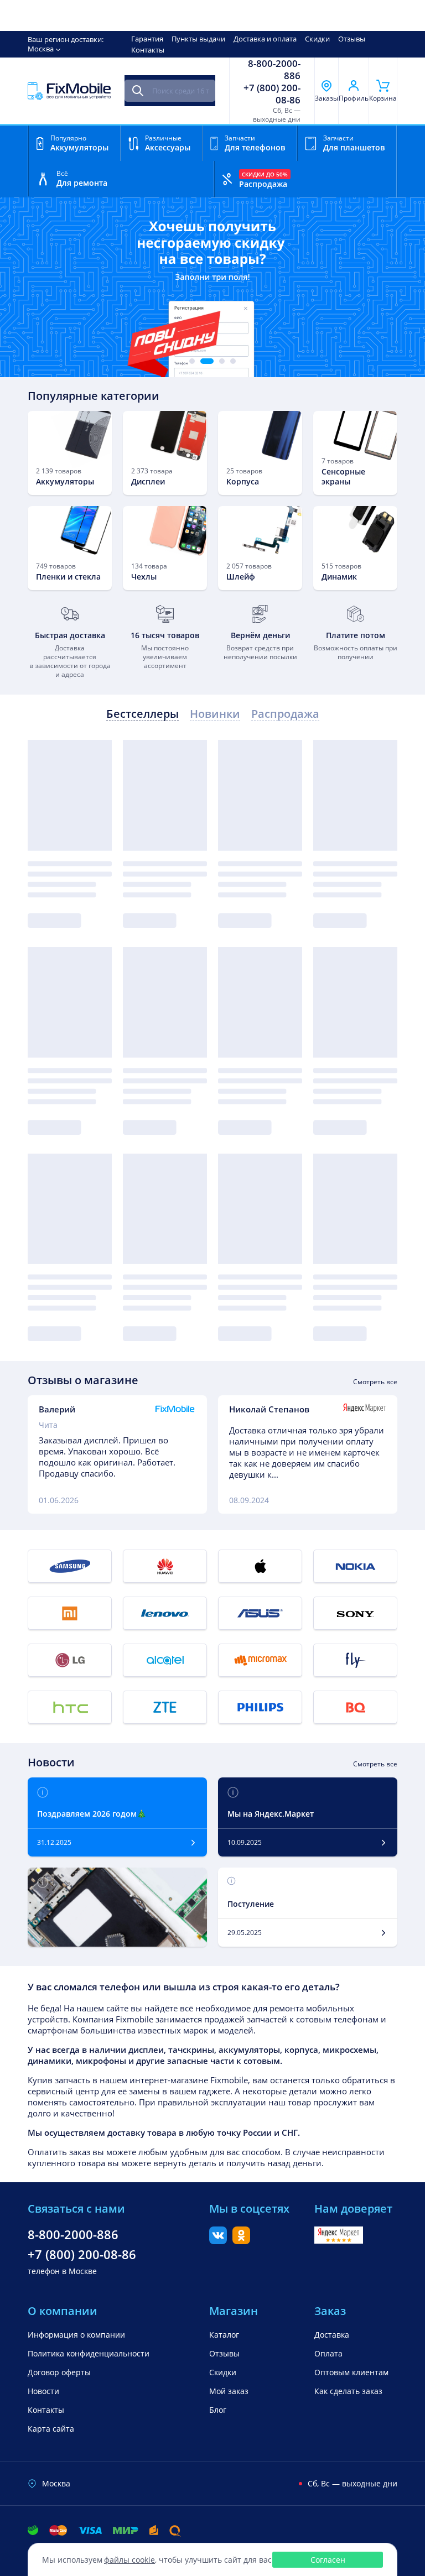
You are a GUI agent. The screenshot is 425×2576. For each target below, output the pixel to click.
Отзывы (352, 39)
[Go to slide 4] (233, 361)
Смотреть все (375, 1382)
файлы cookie (129, 2560)
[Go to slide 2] (207, 361)
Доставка (332, 2335)
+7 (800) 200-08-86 (272, 94)
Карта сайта (51, 2429)
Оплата (328, 2353)
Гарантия (147, 39)
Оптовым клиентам (351, 2372)
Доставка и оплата (265, 39)
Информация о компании (76, 2335)
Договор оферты (59, 2372)
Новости (43, 2391)
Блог (218, 2410)
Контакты (148, 50)
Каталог (224, 2335)
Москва (41, 49)
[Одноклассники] (241, 2241)
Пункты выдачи (198, 39)
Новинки (215, 714)
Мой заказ (229, 2391)
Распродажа (285, 714)
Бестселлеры (142, 714)
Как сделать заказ (348, 2391)
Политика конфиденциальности (89, 2353)
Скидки (317, 39)
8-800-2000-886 (274, 70)
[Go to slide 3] (222, 361)
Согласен (328, 2560)
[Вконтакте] (218, 2241)
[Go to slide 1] (192, 361)
